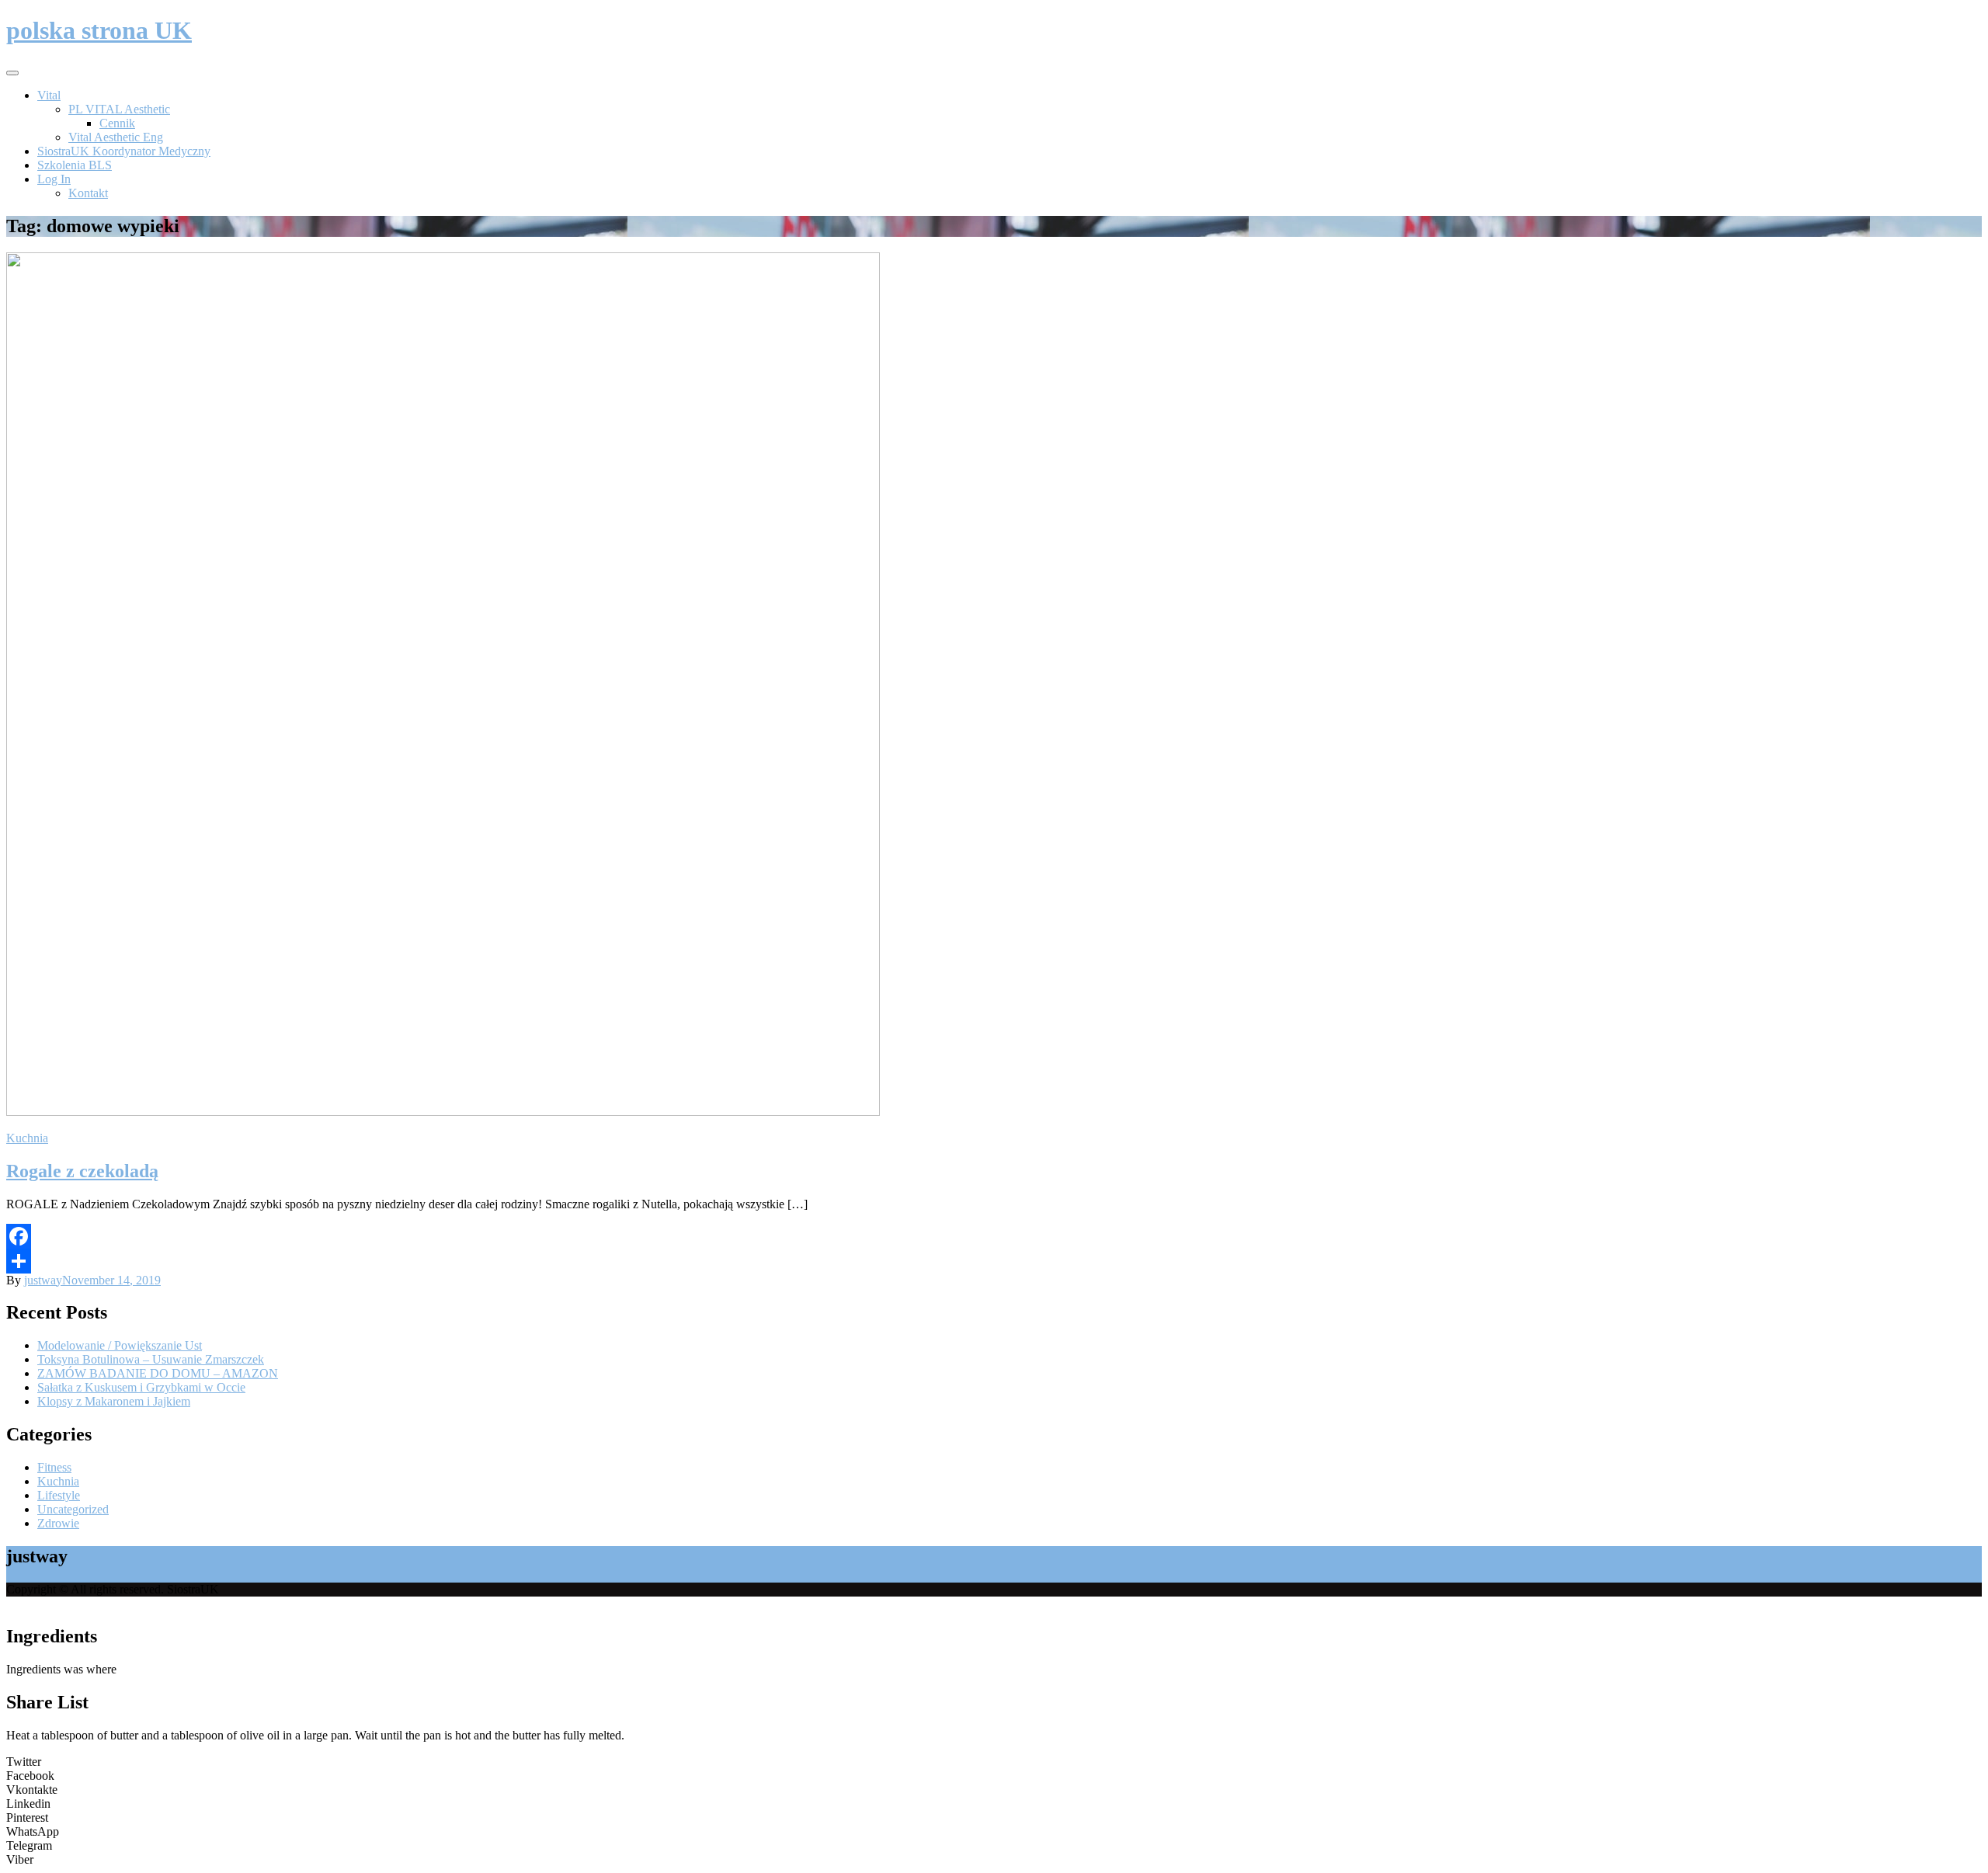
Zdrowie (58, 1523)
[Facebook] (994, 1236)
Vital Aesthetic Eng (116, 137)
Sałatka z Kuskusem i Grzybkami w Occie (141, 1387)
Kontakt (88, 193)
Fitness (54, 1467)
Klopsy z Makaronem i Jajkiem (114, 1401)
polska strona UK (99, 30)
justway (43, 1280)
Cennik (117, 123)
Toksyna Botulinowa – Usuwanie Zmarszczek (151, 1359)
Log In (54, 179)
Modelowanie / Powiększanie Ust (120, 1345)
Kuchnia (27, 1138)
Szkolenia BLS (75, 165)
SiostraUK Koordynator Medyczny (124, 151)
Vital (49, 95)
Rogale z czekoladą (82, 1171)
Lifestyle (59, 1495)
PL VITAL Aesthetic (119, 109)
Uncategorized (73, 1509)
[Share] (994, 1261)
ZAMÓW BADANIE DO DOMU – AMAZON (158, 1373)
